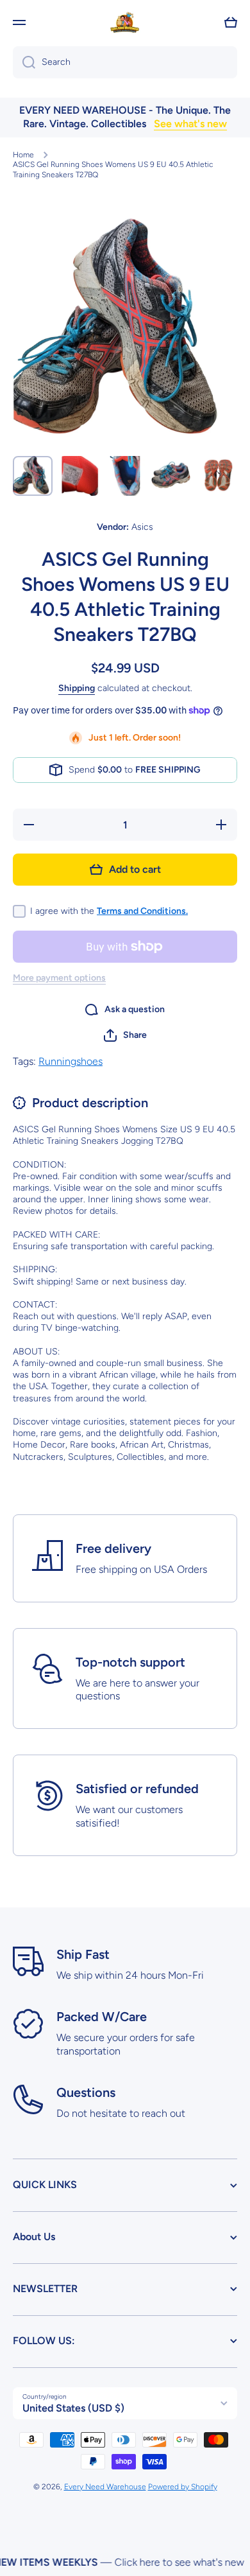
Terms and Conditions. (142, 911)
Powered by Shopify (183, 2487)
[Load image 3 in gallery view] (125, 476)
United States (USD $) (73, 2408)
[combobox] (125, 62)
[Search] (24, 62)
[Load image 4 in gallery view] (171, 476)
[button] (231, 22)
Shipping (77, 688)
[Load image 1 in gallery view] (33, 476)
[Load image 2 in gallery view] (79, 476)
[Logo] (125, 22)
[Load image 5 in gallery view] (217, 476)
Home (23, 155)
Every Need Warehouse (105, 2487)
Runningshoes (71, 1061)
